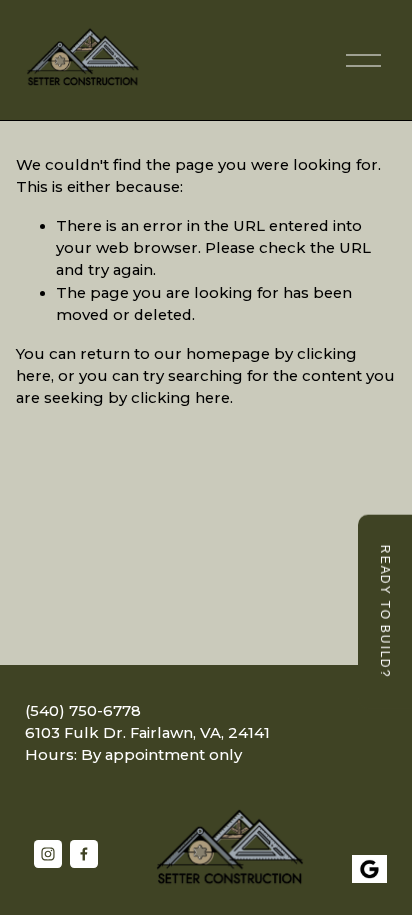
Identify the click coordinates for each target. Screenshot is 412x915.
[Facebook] (84, 854)
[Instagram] (48, 854)
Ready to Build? (385, 612)
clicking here (180, 398)
